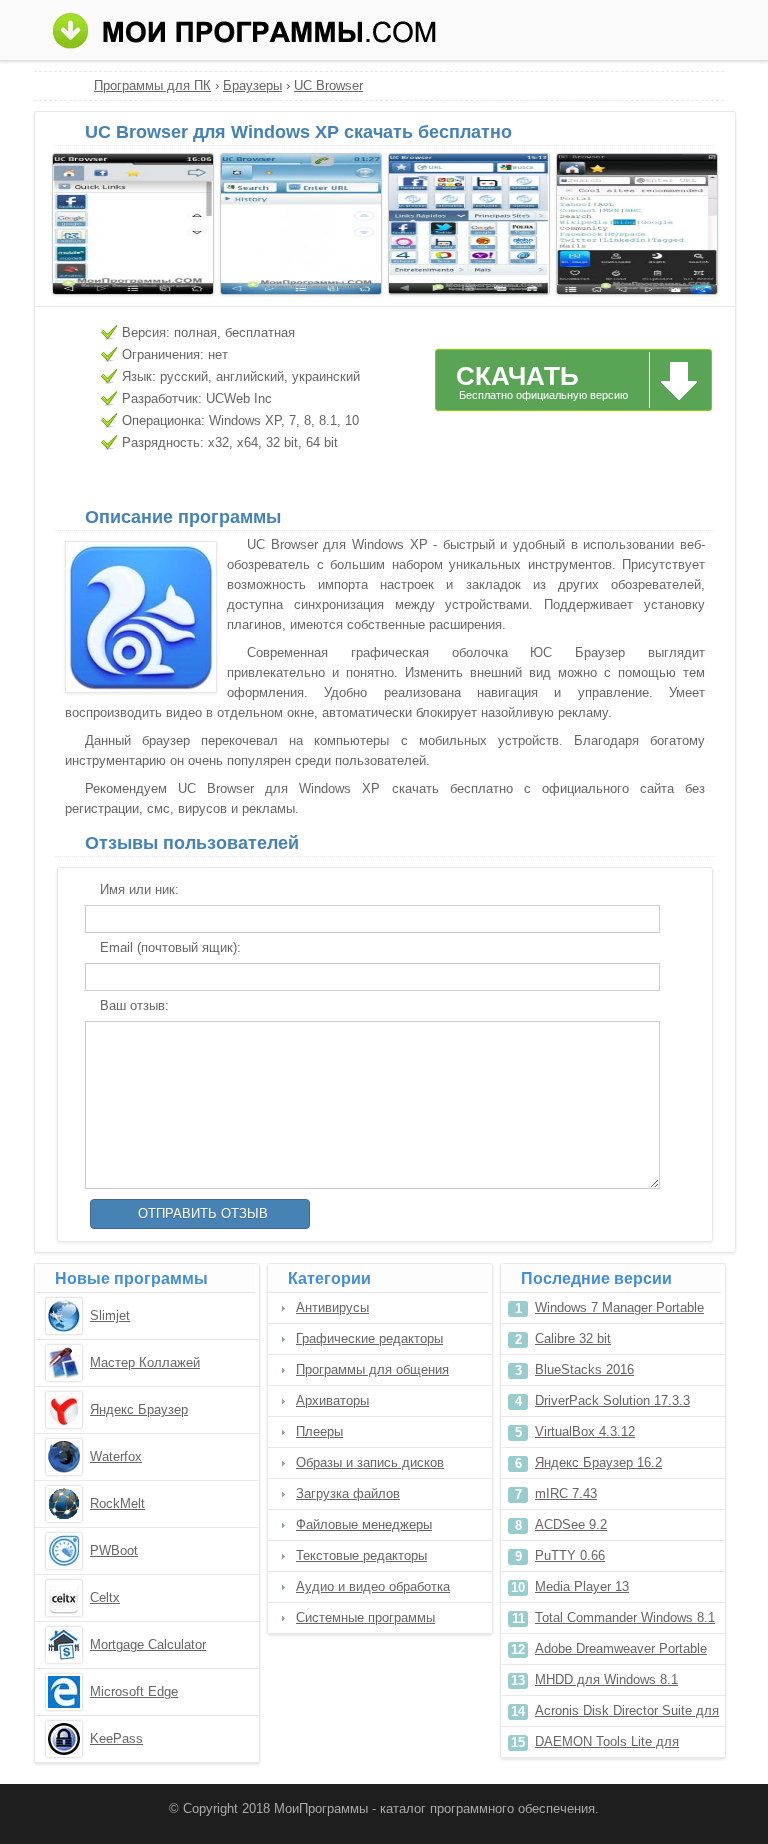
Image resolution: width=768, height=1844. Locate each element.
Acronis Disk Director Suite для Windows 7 (627, 1714)
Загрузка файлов (348, 1493)
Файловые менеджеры (364, 1524)
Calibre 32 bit (573, 1338)
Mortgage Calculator (148, 1644)
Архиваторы (332, 1400)
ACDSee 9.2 (571, 1524)
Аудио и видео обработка (373, 1586)
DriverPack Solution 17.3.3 (612, 1400)
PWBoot (114, 1550)
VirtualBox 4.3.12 (585, 1431)
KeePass (116, 1738)
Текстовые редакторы (361, 1555)
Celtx (105, 1597)
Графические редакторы (369, 1338)
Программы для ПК (152, 85)
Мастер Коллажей (145, 1362)
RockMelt (117, 1503)
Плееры (319, 1431)
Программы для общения (372, 1369)
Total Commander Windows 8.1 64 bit (625, 1621)
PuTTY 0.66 (570, 1555)
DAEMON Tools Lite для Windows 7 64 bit (607, 1745)
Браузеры (252, 85)
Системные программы (365, 1617)
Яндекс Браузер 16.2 (598, 1462)
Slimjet (110, 1315)
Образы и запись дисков (370, 1462)
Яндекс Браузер (139, 1409)
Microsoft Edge (134, 1691)
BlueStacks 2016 (584, 1369)
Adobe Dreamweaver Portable (621, 1648)
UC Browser (328, 85)
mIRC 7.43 (566, 1493)
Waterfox (116, 1456)
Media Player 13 (582, 1586)
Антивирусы (332, 1307)
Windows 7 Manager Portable (619, 1307)
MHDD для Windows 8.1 (606, 1679)
